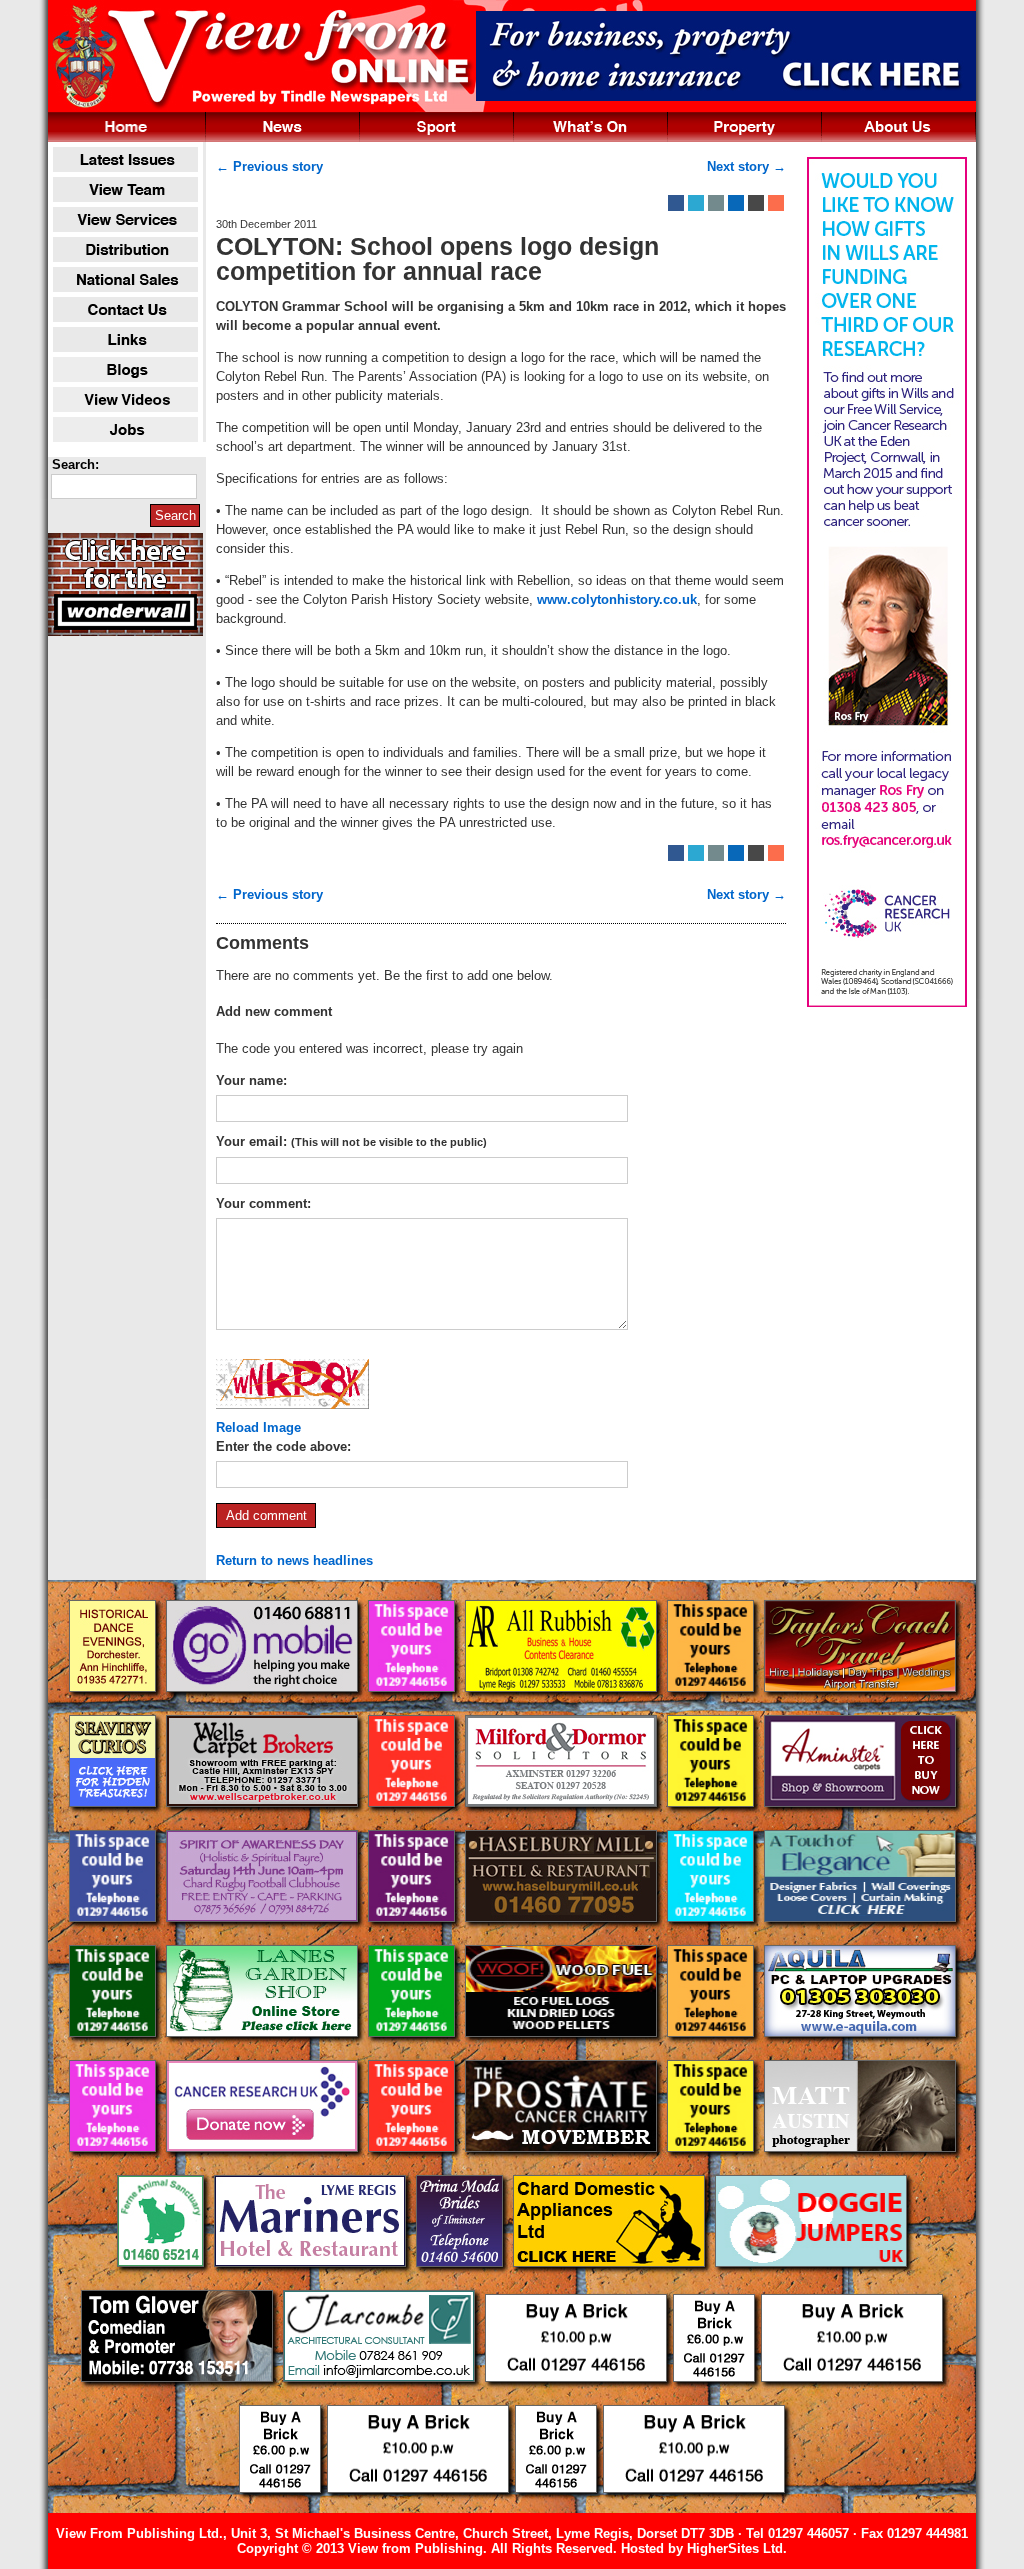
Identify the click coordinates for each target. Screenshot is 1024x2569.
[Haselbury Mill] (563, 1937)
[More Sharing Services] (776, 203)
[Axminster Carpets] (860, 1822)
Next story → (746, 166)
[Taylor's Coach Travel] (860, 1707)
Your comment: (263, 1203)
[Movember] (563, 2167)
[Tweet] (696, 203)
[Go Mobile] (264, 1707)
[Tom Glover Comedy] (179, 2397)
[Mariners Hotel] (312, 2282)
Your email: (351, 1141)
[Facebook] (676, 203)
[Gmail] (756, 203)
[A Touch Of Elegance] (860, 1937)
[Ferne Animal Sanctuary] (162, 2282)
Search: (75, 464)
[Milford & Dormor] (563, 1822)
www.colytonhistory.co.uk (617, 599)
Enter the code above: (283, 1446)
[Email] (716, 203)
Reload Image (258, 1427)
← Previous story (269, 166)
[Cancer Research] (264, 2167)
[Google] (736, 203)
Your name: (251, 1080)
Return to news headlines (294, 1560)
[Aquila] (860, 2052)
